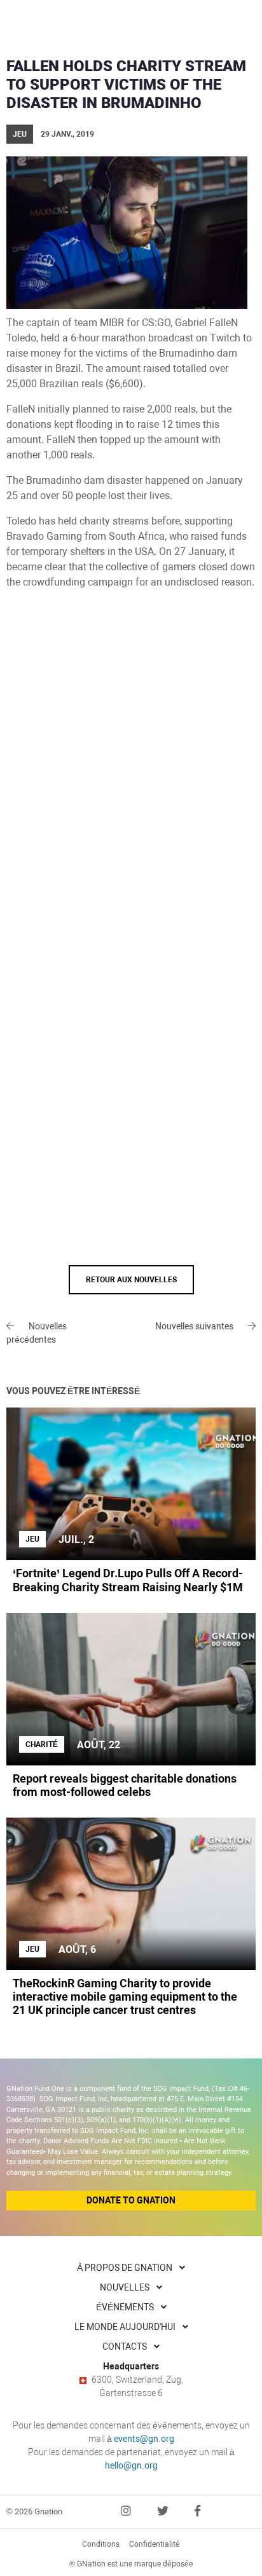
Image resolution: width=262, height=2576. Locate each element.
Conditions (101, 2544)
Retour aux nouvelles (131, 1280)
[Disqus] (131, 772)
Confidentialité (155, 2544)
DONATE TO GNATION (131, 2200)
